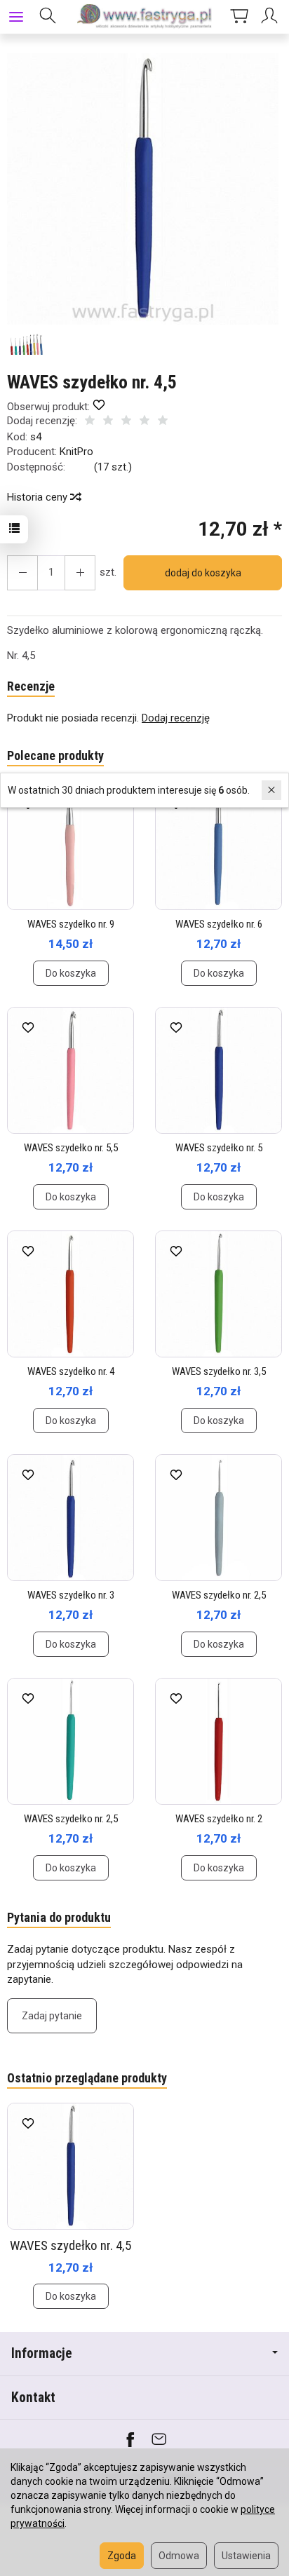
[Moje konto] (271, 17)
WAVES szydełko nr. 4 (71, 1371)
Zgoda (122, 2556)
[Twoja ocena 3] (126, 422)
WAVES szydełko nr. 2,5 (219, 1595)
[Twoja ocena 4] (144, 422)
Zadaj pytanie (52, 2016)
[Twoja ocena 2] (108, 422)
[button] (143, 189)
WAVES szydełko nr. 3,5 (219, 1371)
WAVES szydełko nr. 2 (219, 1819)
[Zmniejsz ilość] (80, 573)
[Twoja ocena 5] (163, 422)
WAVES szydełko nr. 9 (71, 924)
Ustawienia (246, 2556)
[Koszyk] (239, 17)
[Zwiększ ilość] (22, 573)
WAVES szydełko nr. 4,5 (70, 2245)
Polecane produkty (55, 755)
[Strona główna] (144, 17)
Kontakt (33, 2398)
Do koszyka (71, 973)
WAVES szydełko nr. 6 (219, 924)
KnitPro (76, 452)
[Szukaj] (48, 17)
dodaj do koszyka (203, 573)
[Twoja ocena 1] (90, 422)
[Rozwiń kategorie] (16, 17)
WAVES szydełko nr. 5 (219, 1148)
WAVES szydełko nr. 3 (71, 1595)
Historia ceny (39, 497)
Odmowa (179, 2556)
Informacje (42, 2353)
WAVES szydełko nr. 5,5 (71, 1148)
